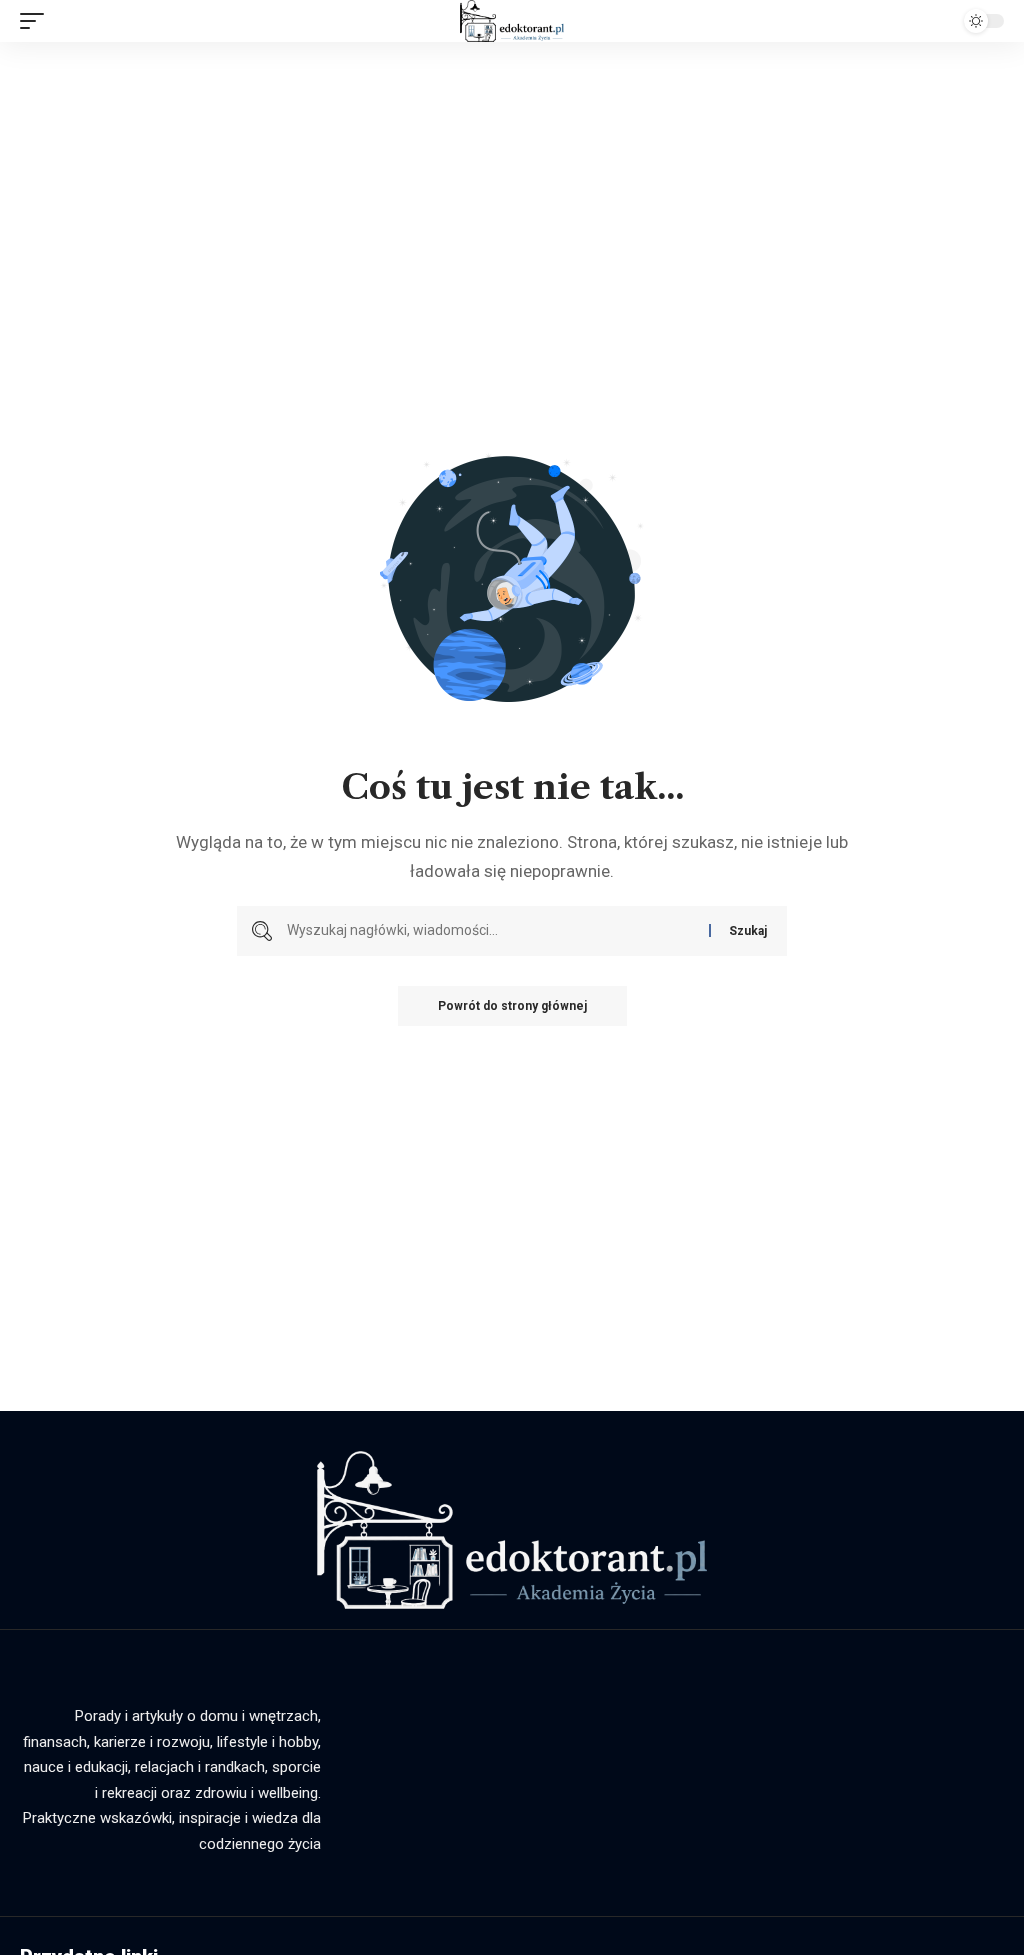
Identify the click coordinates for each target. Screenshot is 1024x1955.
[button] (37, 21)
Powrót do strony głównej (512, 1006)
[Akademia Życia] (511, 21)
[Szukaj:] (490, 931)
